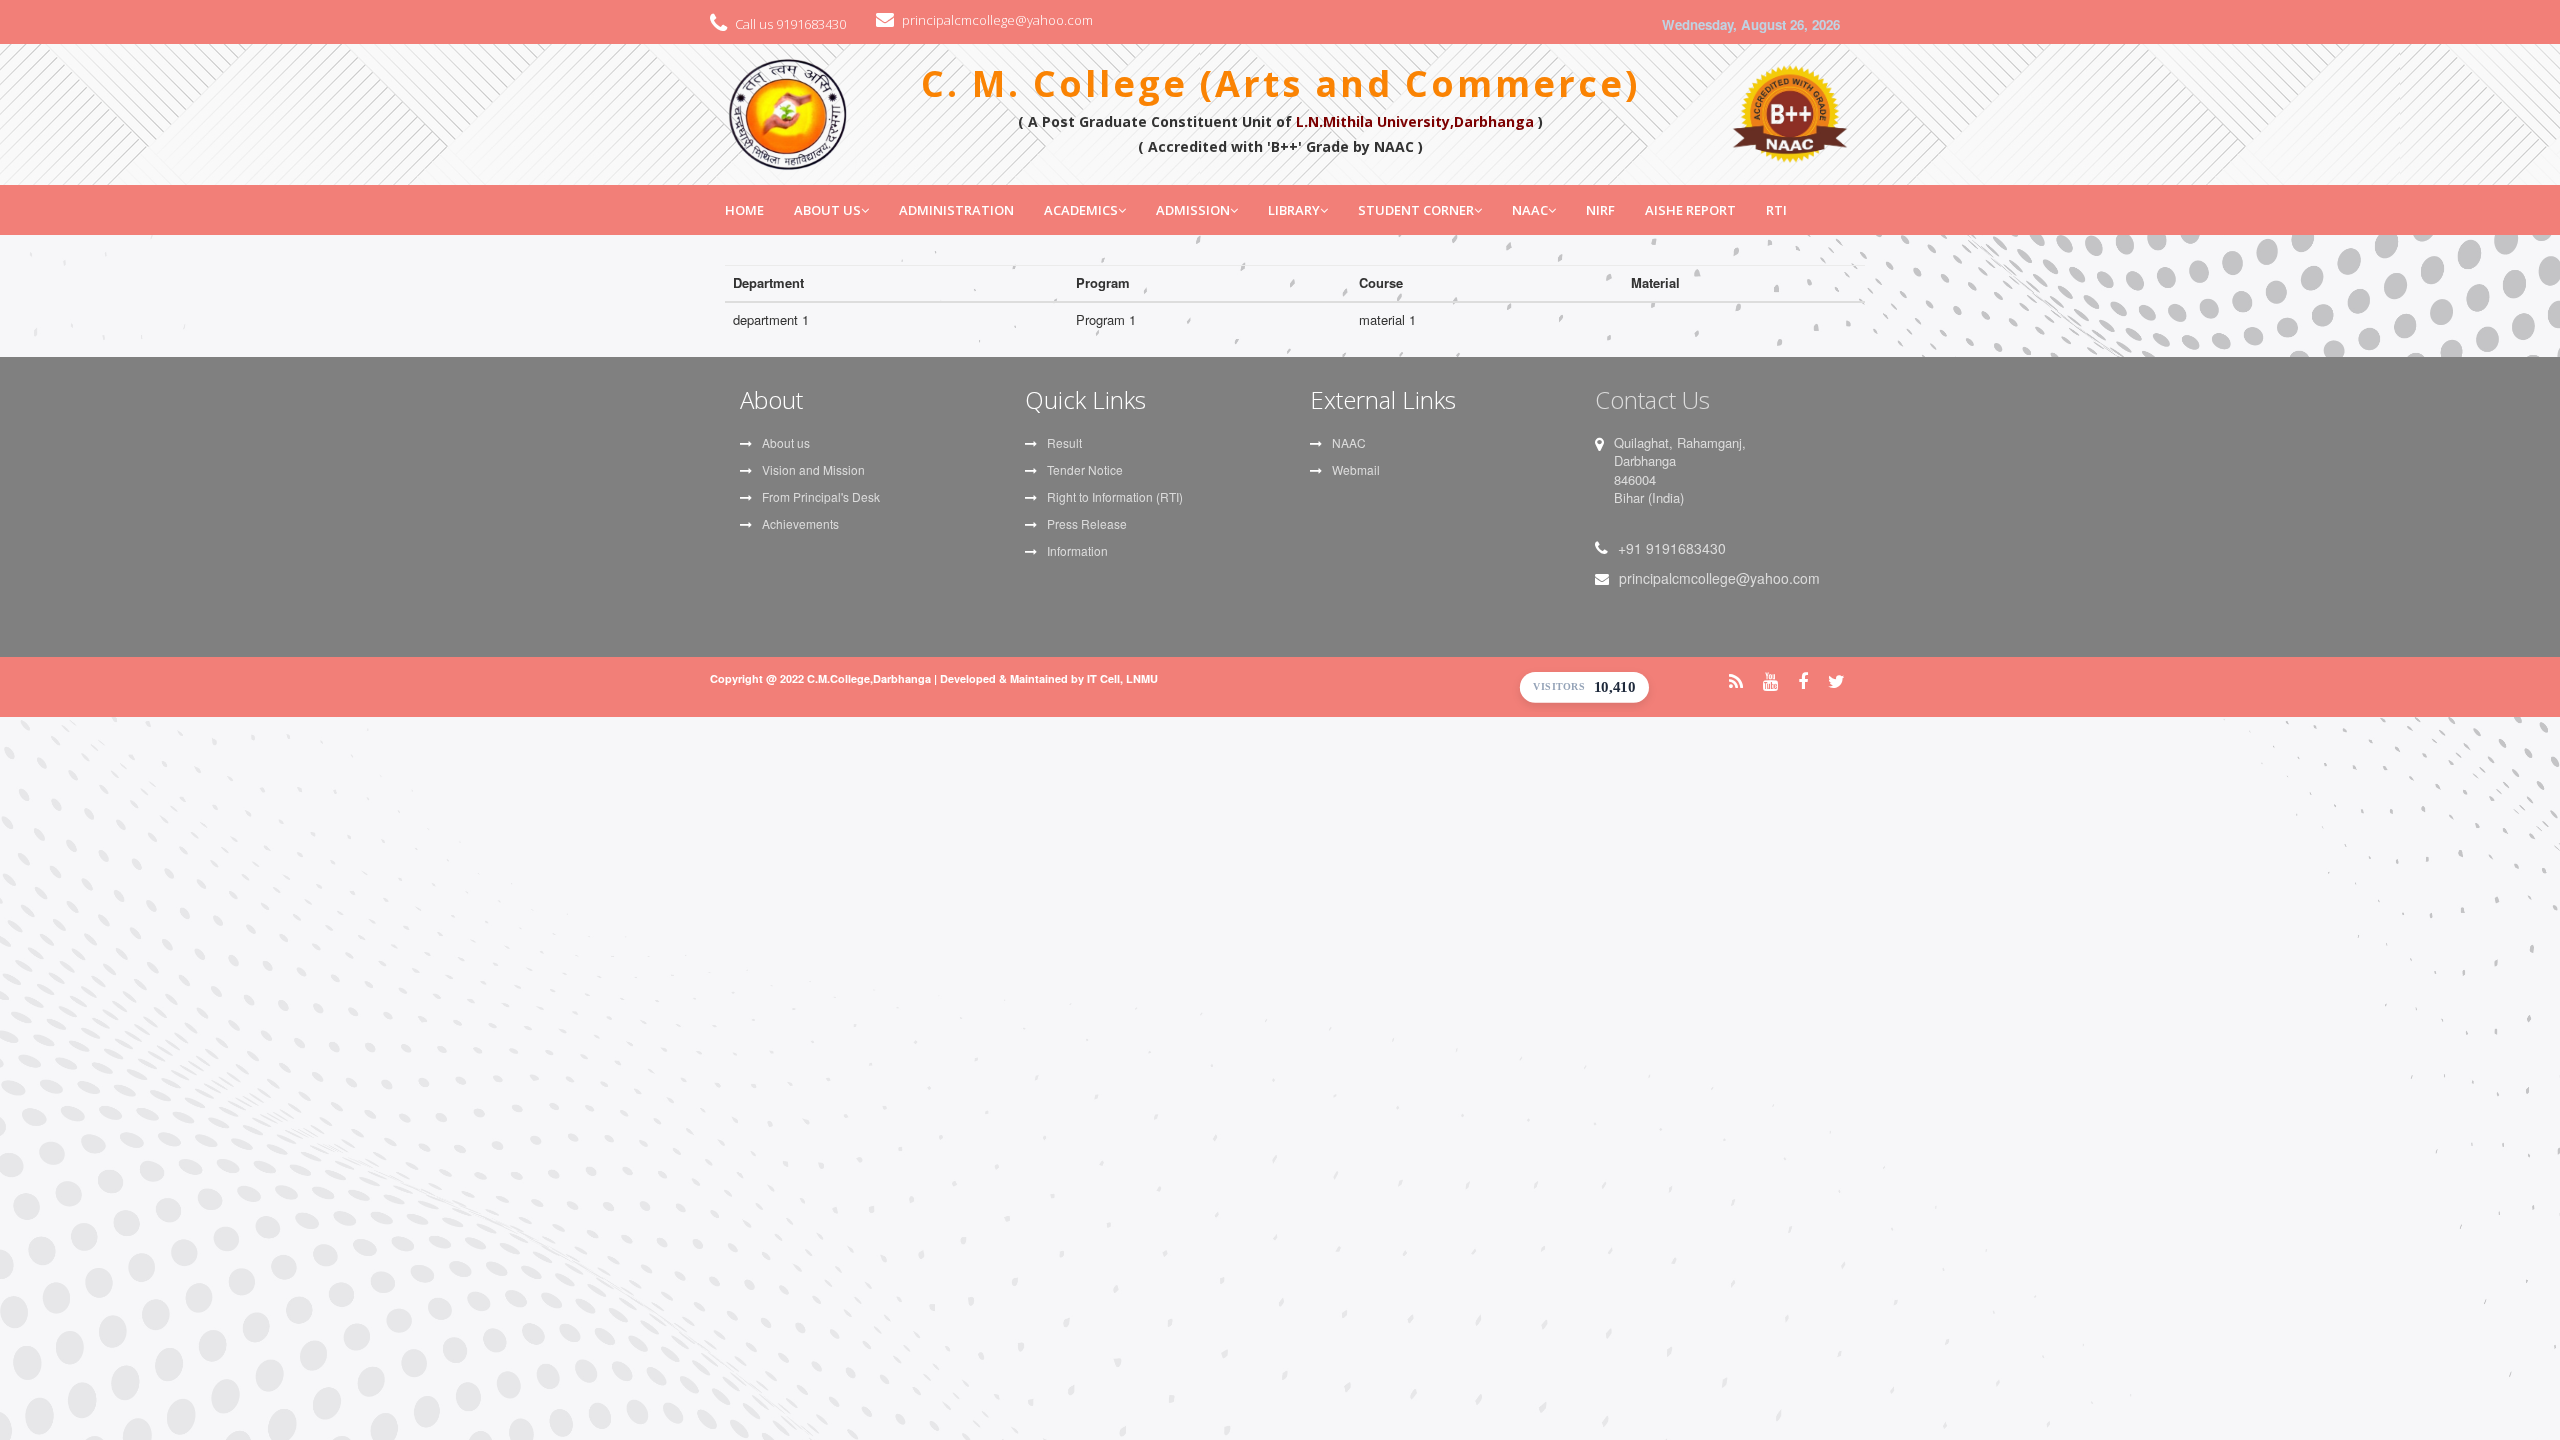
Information (1077, 550)
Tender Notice (1085, 469)
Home (744, 210)
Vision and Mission (813, 469)
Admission (1193, 210)
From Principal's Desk (821, 496)
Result (1064, 442)
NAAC (1530, 210)
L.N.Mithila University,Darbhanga (1415, 121)
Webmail (1356, 469)
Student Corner (1416, 210)
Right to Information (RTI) (1115, 496)
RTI (1776, 210)
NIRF (1600, 210)
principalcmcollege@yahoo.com (997, 20)
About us (786, 442)
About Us (827, 210)
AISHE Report (1690, 210)
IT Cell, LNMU (1122, 678)
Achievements (800, 523)
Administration (956, 210)
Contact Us (1652, 399)
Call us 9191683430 (790, 24)
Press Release (1087, 523)
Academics (1081, 210)
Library (1294, 210)
